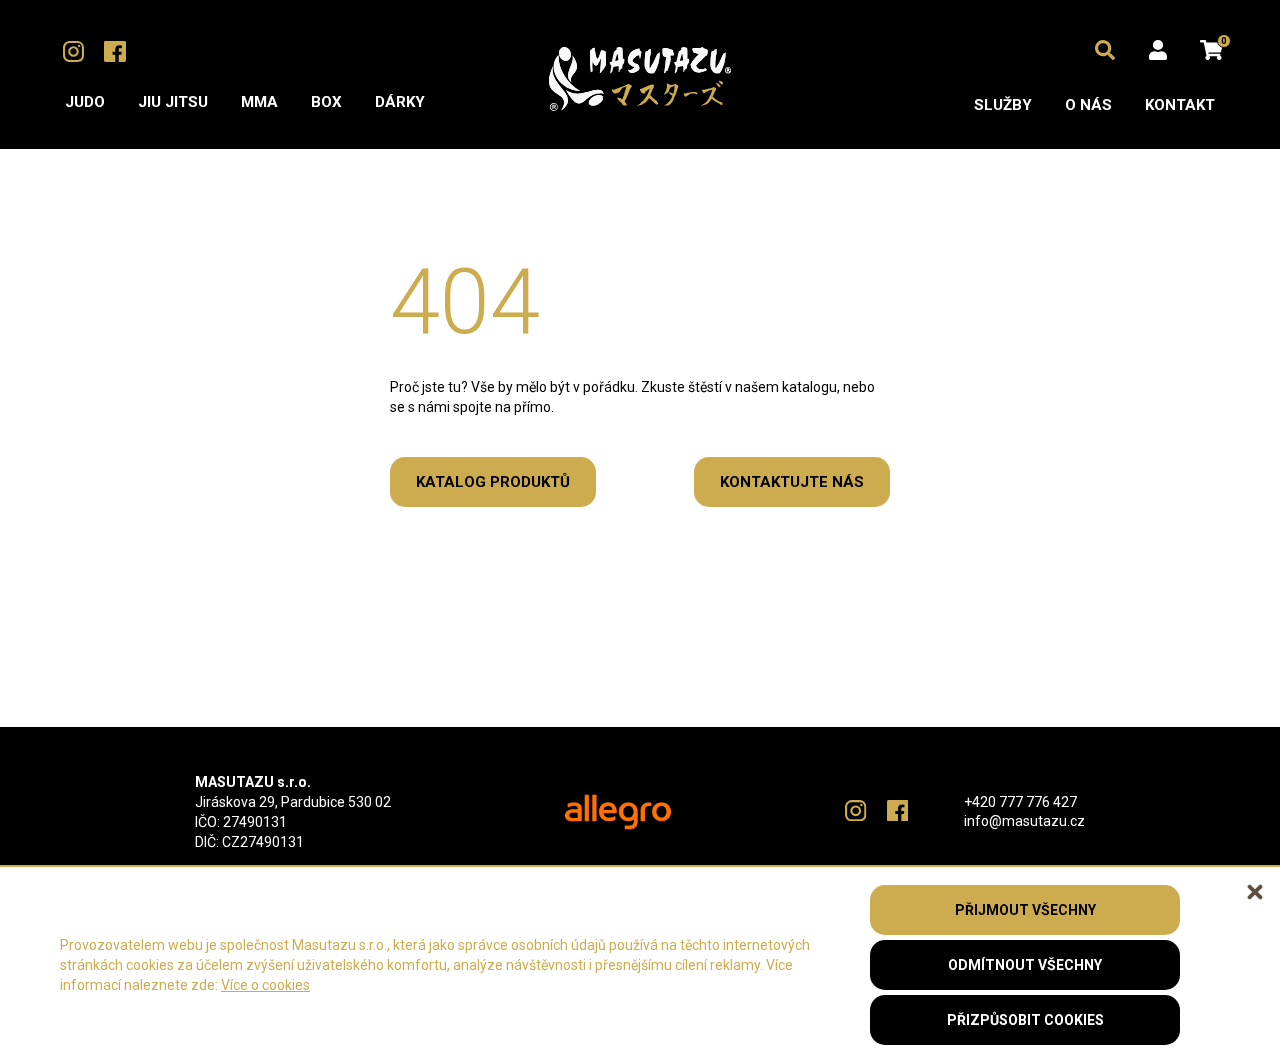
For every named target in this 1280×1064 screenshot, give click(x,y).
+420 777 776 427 (1020, 802)
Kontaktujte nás (792, 482)
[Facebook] (115, 52)
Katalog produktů (493, 482)
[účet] (1158, 50)
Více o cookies (265, 985)
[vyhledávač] (1105, 50)
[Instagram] (73, 52)
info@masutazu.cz (1024, 821)
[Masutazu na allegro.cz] (618, 812)
